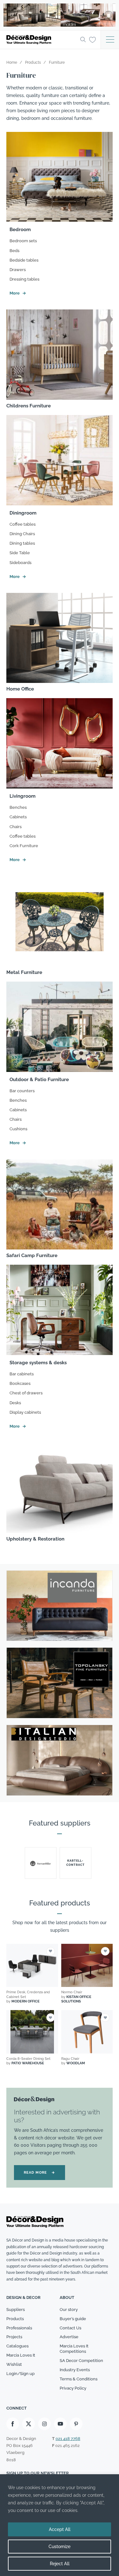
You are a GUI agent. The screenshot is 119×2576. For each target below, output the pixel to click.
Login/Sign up (20, 2374)
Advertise (69, 2337)
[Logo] (41, 40)
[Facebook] (13, 2424)
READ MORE (40, 2173)
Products (15, 2319)
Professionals (19, 2328)
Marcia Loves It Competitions (74, 2349)
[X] (29, 2424)
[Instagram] (44, 2424)
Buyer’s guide (73, 2319)
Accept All (60, 2529)
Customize (60, 2547)
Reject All (60, 2564)
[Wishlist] (93, 39)
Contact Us (70, 2328)
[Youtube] (60, 2424)
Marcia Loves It (21, 2355)
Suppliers (16, 2310)
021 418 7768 (68, 2439)
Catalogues (17, 2346)
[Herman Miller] (41, 1863)
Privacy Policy (73, 2388)
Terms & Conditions (79, 2379)
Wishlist (14, 2364)
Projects (14, 2337)
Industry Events (75, 2370)
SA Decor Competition (81, 2361)
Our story (69, 2310)
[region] (60, 2525)
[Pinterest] (76, 2424)
